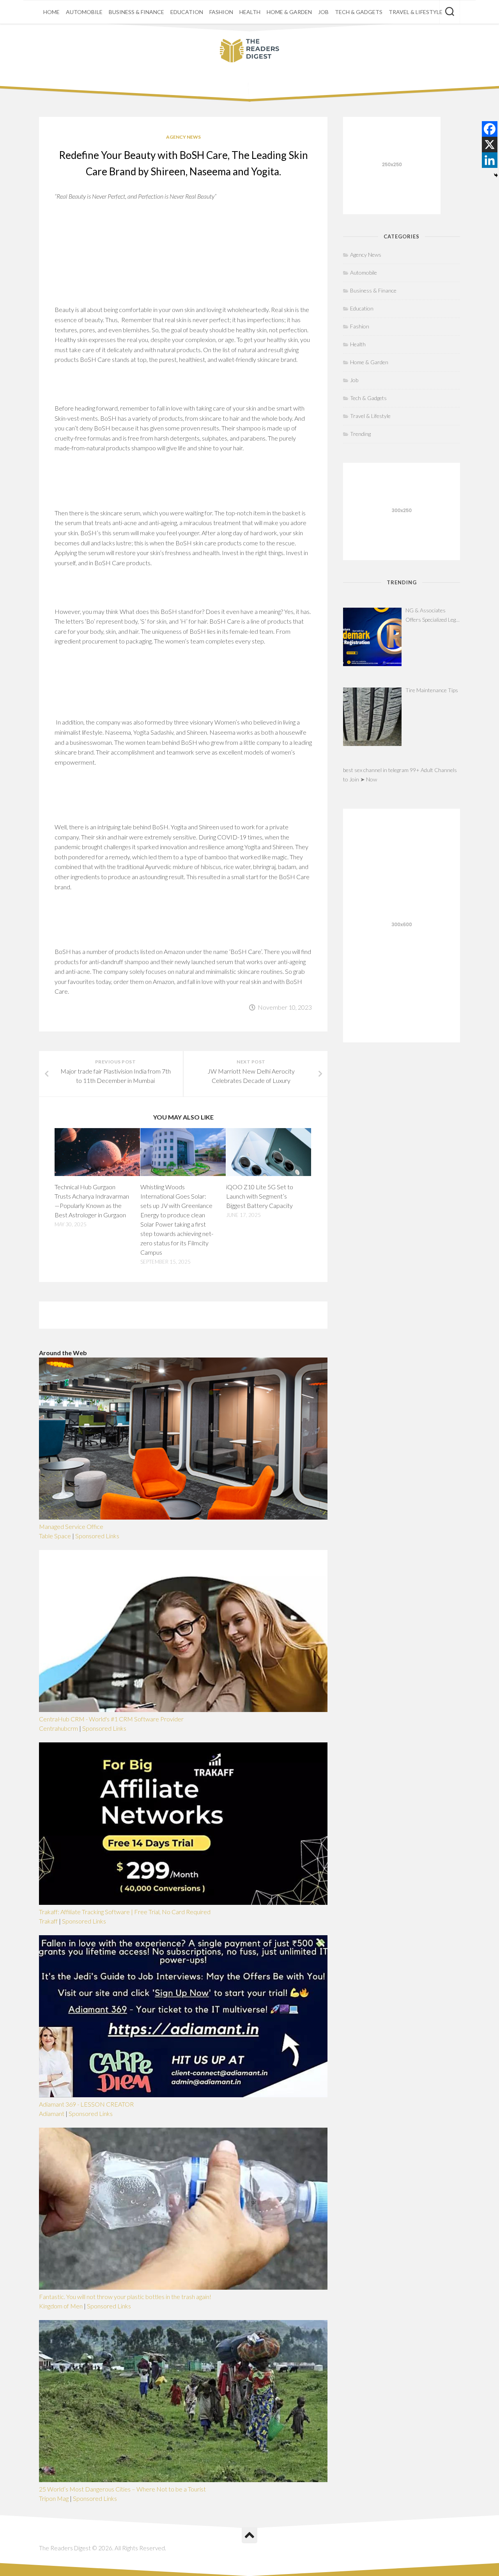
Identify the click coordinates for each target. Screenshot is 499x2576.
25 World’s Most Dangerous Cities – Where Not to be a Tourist (122, 2489)
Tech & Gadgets (359, 12)
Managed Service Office (71, 1526)
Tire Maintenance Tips (432, 690)
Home (51, 12)
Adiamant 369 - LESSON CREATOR (86, 2104)
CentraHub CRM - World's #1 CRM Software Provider (111, 1719)
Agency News (183, 137)
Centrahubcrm (58, 1728)
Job (323, 12)
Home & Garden (289, 12)
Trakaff (48, 1921)
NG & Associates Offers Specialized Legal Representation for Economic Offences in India (433, 616)
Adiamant (52, 2113)
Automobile (84, 12)
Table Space (55, 1536)
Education (187, 12)
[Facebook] (490, 129)
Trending (360, 434)
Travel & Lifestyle (416, 12)
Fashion (221, 12)
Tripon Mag (54, 2498)
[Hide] (496, 175)
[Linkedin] (490, 160)
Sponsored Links (97, 1536)
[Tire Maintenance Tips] (372, 717)
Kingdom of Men (61, 2306)
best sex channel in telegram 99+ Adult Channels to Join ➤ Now (400, 775)
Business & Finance (136, 12)
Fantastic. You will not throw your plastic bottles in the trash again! (125, 2297)
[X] (490, 145)
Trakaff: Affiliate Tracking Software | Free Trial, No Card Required (125, 1912)
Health (250, 12)
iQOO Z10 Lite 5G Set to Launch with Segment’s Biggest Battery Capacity (260, 1196)
